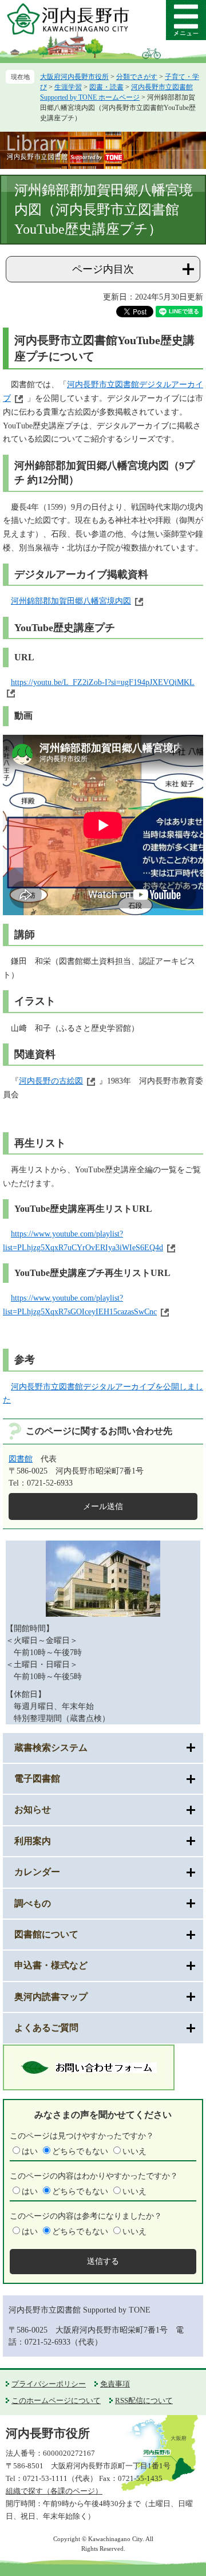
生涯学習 (68, 87)
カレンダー (37, 1872)
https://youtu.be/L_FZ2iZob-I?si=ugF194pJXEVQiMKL (103, 682)
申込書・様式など (51, 1965)
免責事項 (115, 2384)
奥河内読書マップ (51, 1997)
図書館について (46, 1934)
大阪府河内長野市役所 (74, 77)
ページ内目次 (103, 269)
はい (30, 2151)
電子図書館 (37, 1779)
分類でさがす (137, 77)
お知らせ (33, 1809)
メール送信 (103, 1506)
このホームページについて (56, 2400)
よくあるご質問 (46, 2028)
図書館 (21, 1459)
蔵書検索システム (51, 1748)
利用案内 (33, 1841)
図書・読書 (106, 87)
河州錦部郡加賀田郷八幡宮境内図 (71, 601)
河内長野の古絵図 (51, 1081)
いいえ (134, 2151)
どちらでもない (80, 2151)
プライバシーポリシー (49, 2384)
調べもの (33, 1903)
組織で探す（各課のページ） (54, 2491)
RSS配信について (144, 2400)
